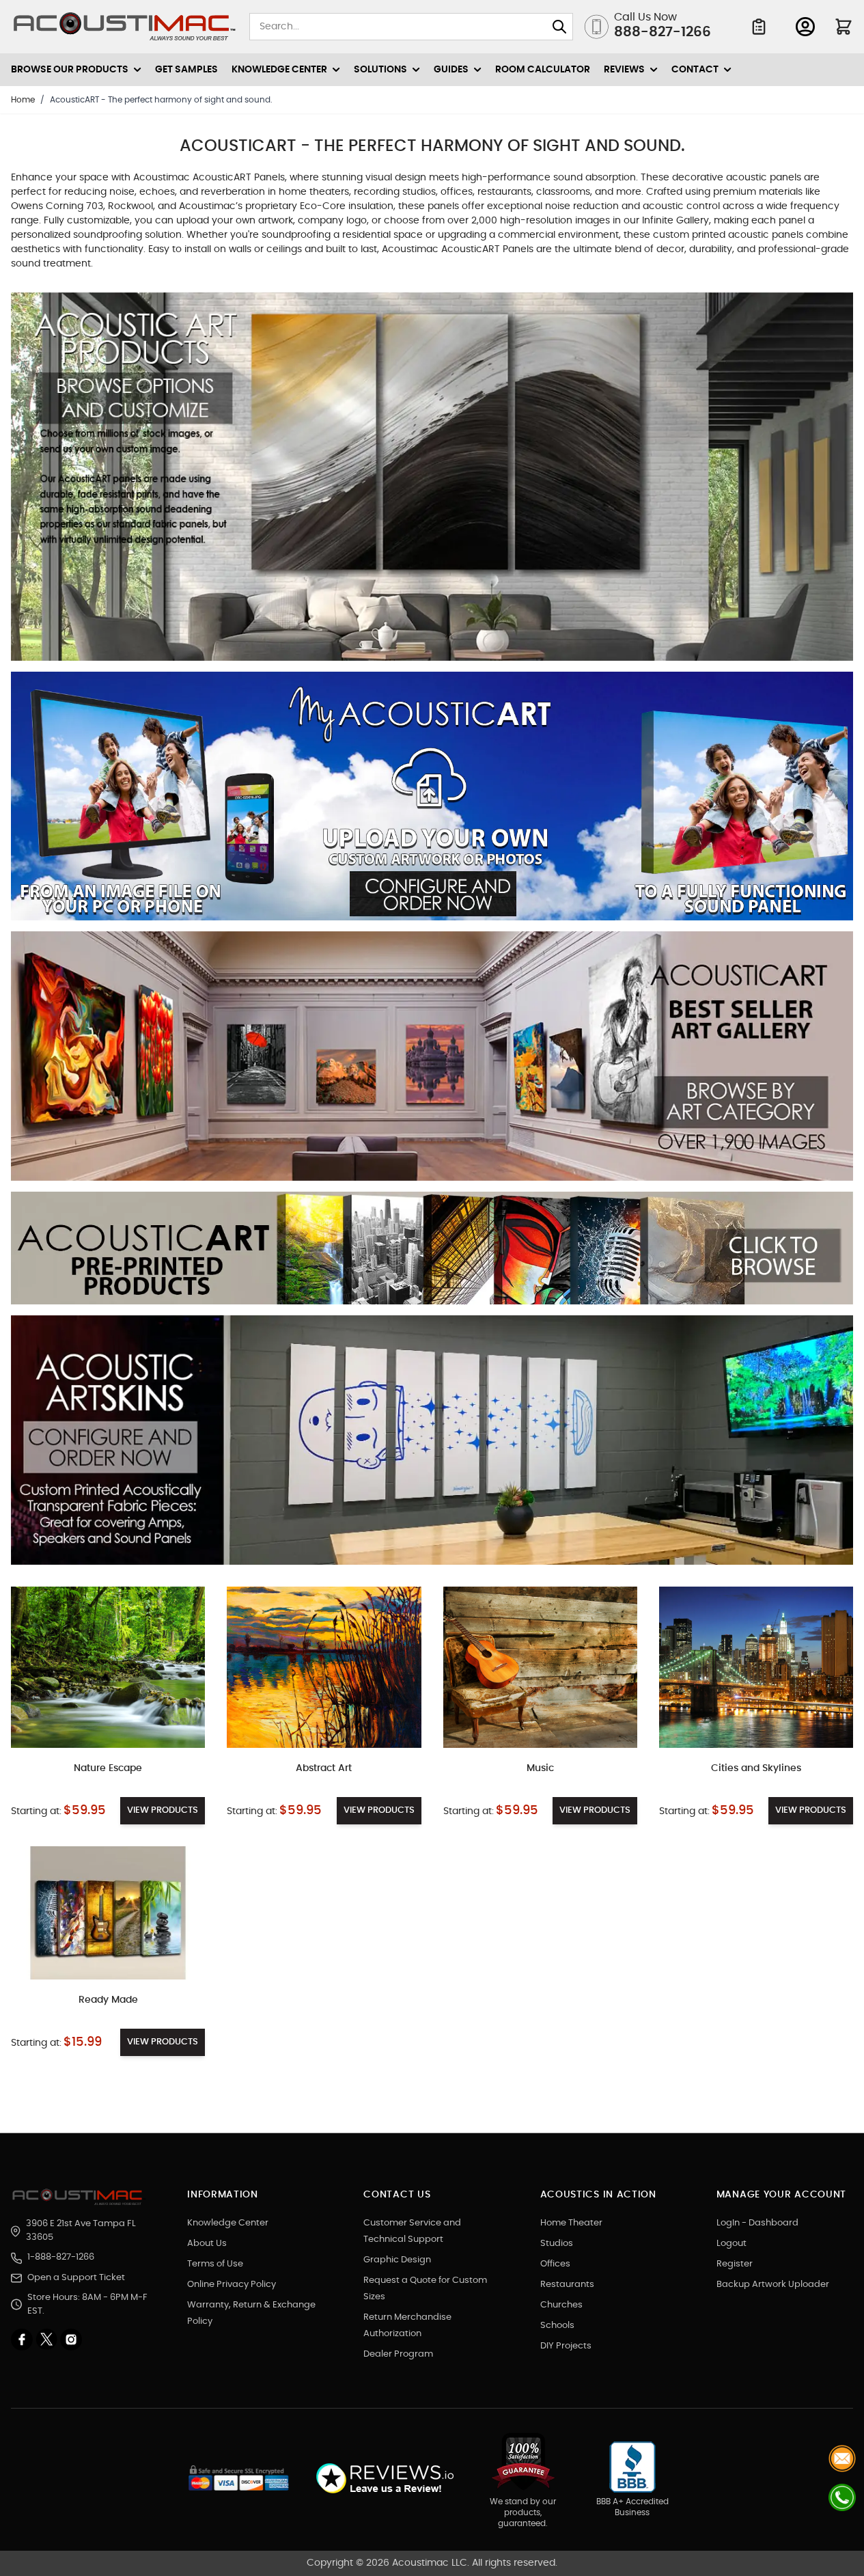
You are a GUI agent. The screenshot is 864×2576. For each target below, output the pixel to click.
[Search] (559, 27)
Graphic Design (397, 2260)
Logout (731, 2244)
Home (23, 100)
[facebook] (23, 2340)
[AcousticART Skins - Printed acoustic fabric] (432, 1445)
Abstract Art (324, 1768)
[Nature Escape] (108, 1667)
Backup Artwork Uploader (773, 2285)
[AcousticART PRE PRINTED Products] (432, 1253)
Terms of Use (215, 2264)
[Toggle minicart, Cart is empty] (844, 27)
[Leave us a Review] (384, 2479)
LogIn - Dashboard (757, 2223)
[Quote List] (759, 27)
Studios (557, 2244)
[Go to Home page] (125, 27)
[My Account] (805, 27)
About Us (207, 2244)
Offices (555, 2264)
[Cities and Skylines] (756, 1667)
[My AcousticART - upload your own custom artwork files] (432, 801)
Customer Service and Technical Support (412, 2231)
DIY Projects (566, 2346)
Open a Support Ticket (76, 2278)
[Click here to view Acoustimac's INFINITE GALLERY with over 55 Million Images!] (432, 482)
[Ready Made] (108, 1913)
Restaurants (567, 2285)
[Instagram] (71, 2340)
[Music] (540, 1667)
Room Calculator (543, 70)
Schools (557, 2326)
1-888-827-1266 (61, 2257)
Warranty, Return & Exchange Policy (251, 2313)
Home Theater (571, 2223)
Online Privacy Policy (232, 2285)
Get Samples (186, 70)
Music (540, 1768)
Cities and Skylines (756, 1768)
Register (735, 2264)
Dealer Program (398, 2354)
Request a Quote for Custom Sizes (425, 2289)
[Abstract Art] (324, 1667)
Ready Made (108, 2000)
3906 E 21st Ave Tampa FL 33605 (81, 2231)
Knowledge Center (228, 2223)
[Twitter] (48, 2340)
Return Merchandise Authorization (407, 2326)
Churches (561, 2305)
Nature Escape (108, 1768)
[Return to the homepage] (79, 2197)
